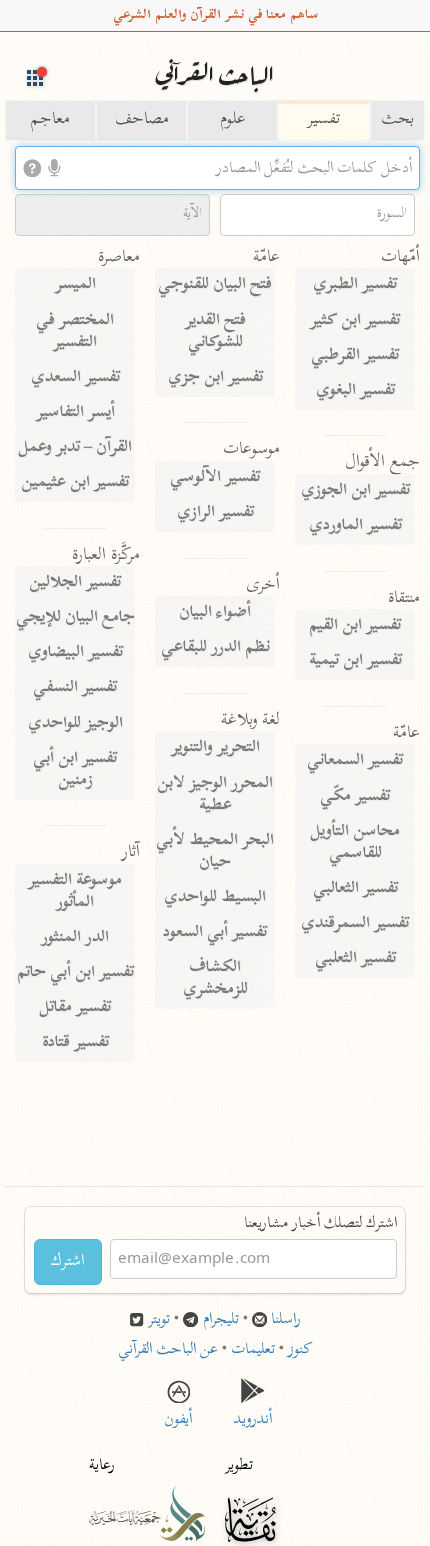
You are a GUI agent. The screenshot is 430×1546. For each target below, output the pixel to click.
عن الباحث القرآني (168, 1350)
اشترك (68, 1262)
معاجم (50, 120)
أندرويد (253, 1414)
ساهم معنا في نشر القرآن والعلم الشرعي (215, 15)
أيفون (178, 1414)
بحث (397, 120)
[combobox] (217, 168)
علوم (233, 120)
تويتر (159, 1320)
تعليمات (253, 1350)
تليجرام (221, 1320)
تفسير (323, 120)
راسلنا (286, 1320)
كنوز (300, 1350)
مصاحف (142, 120)
